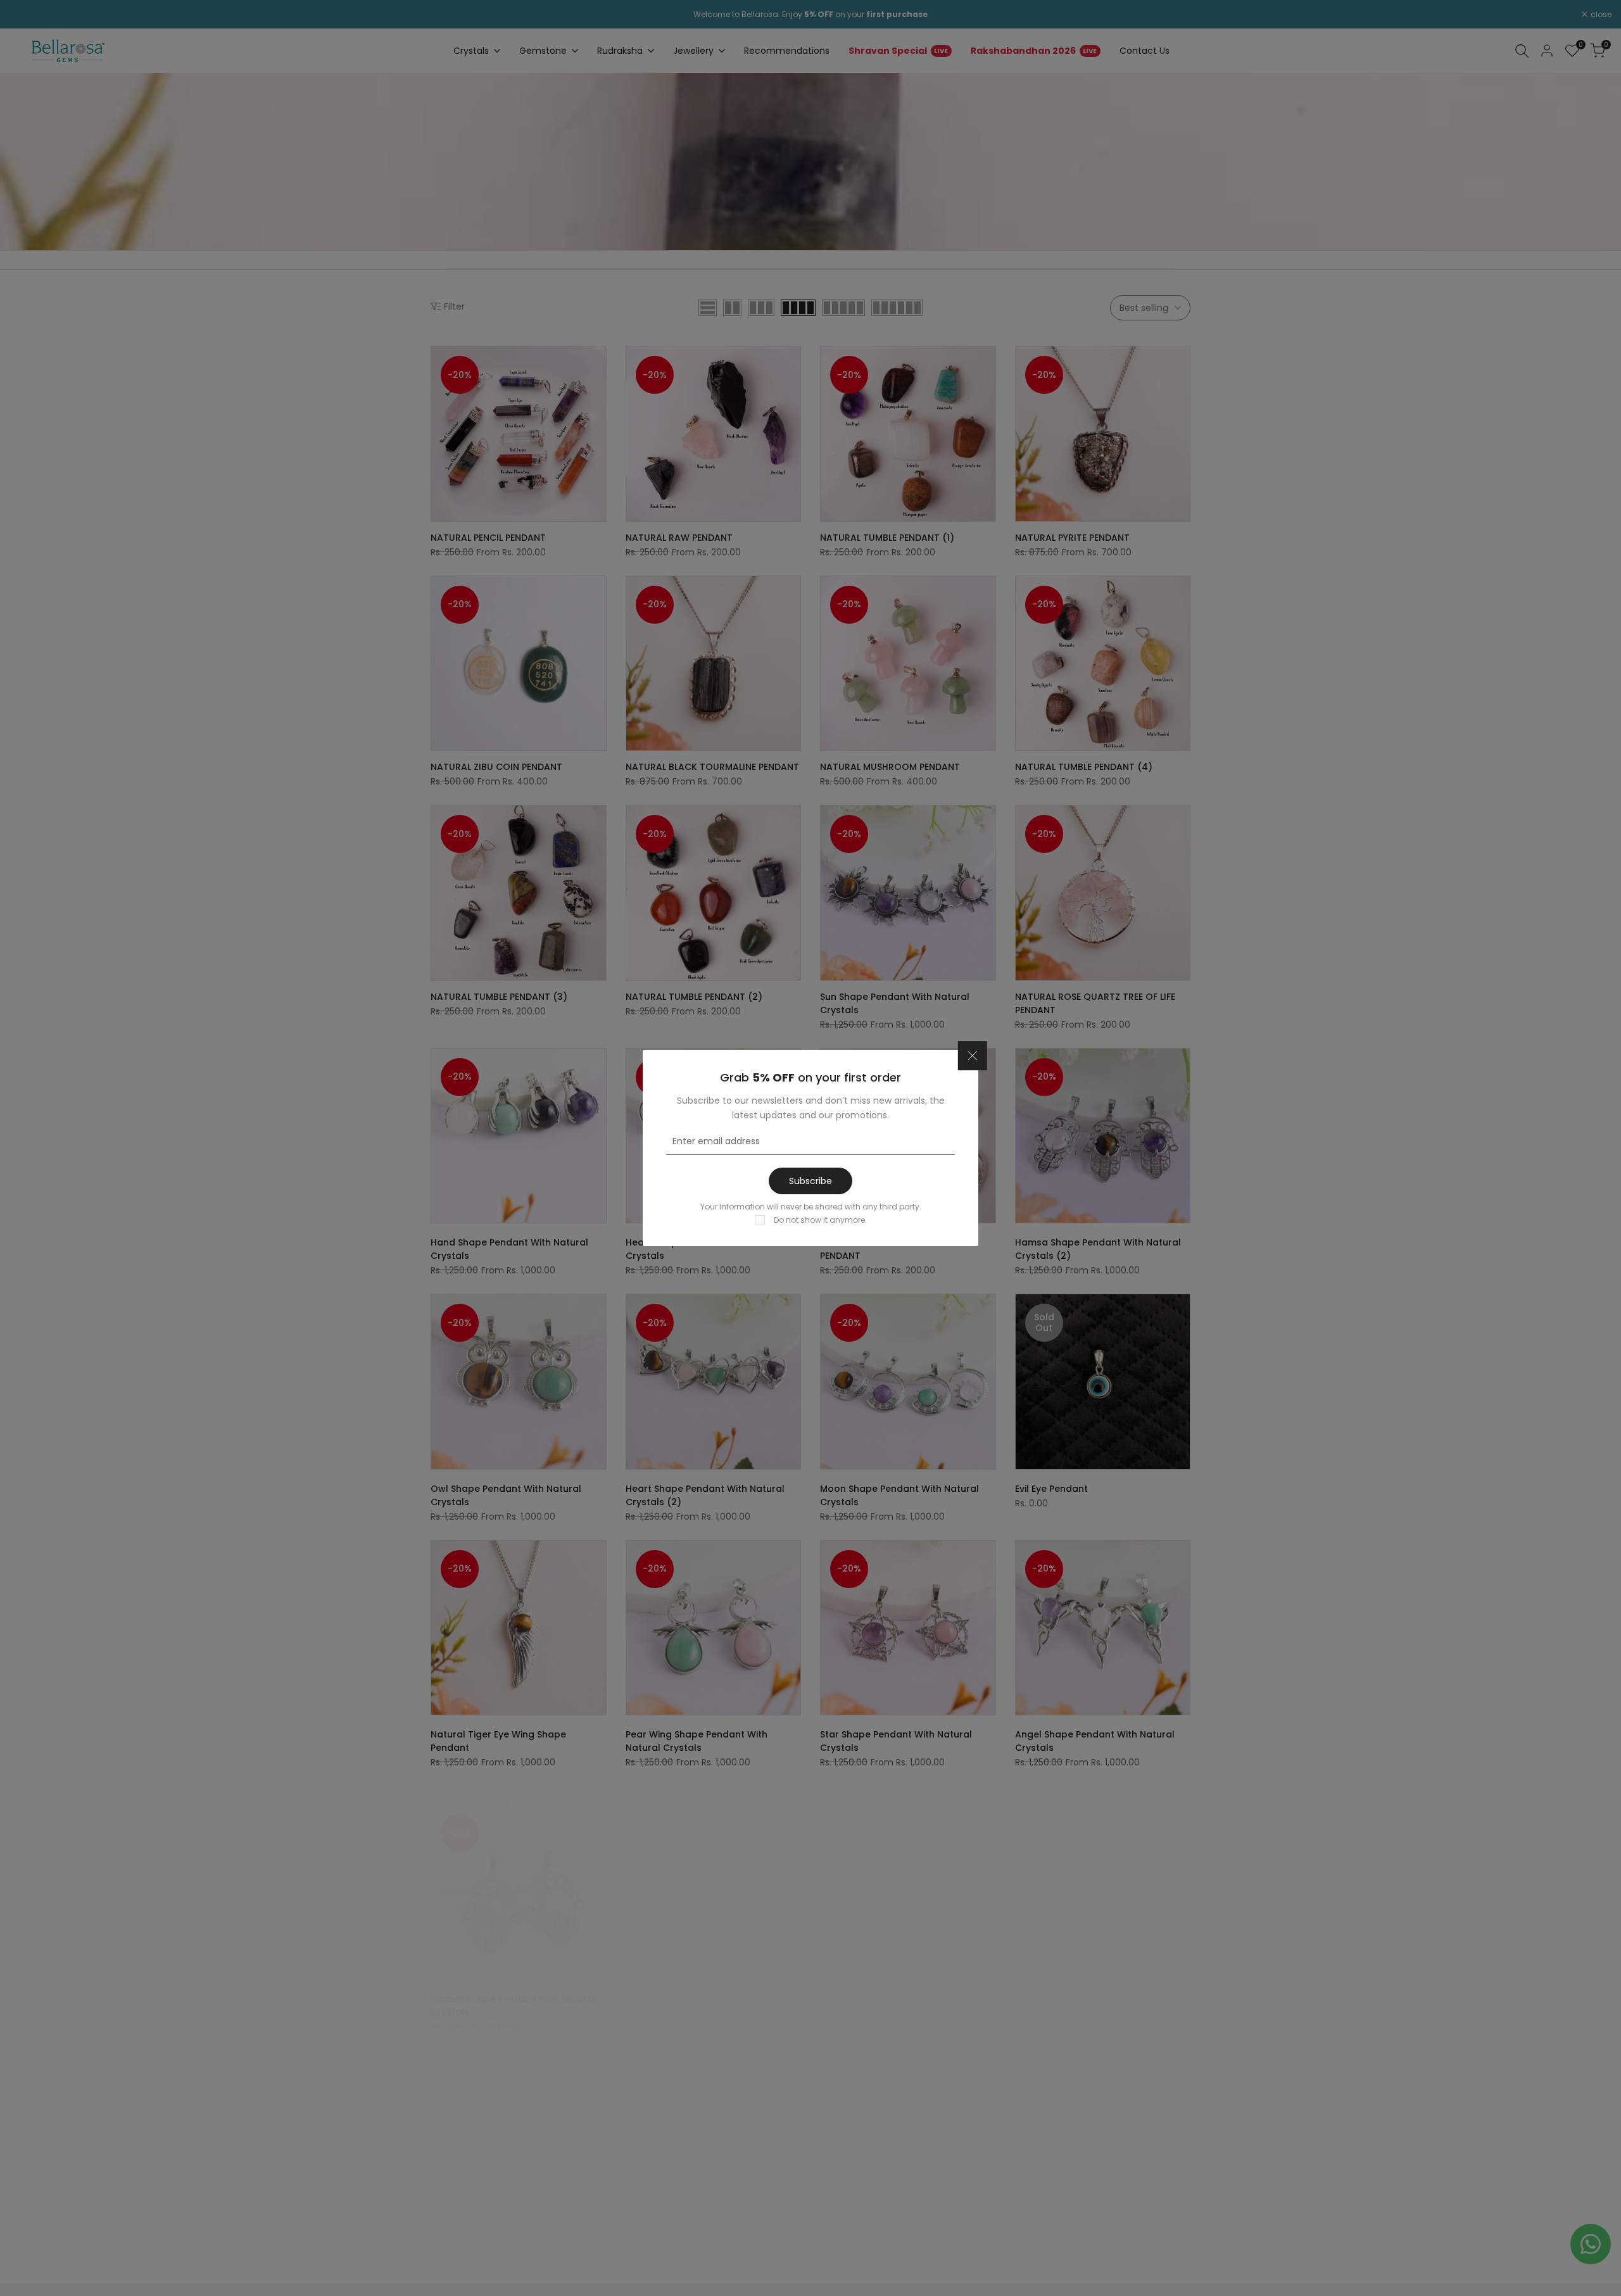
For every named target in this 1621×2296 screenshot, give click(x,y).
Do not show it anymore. (820, 1220)
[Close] (973, 1056)
